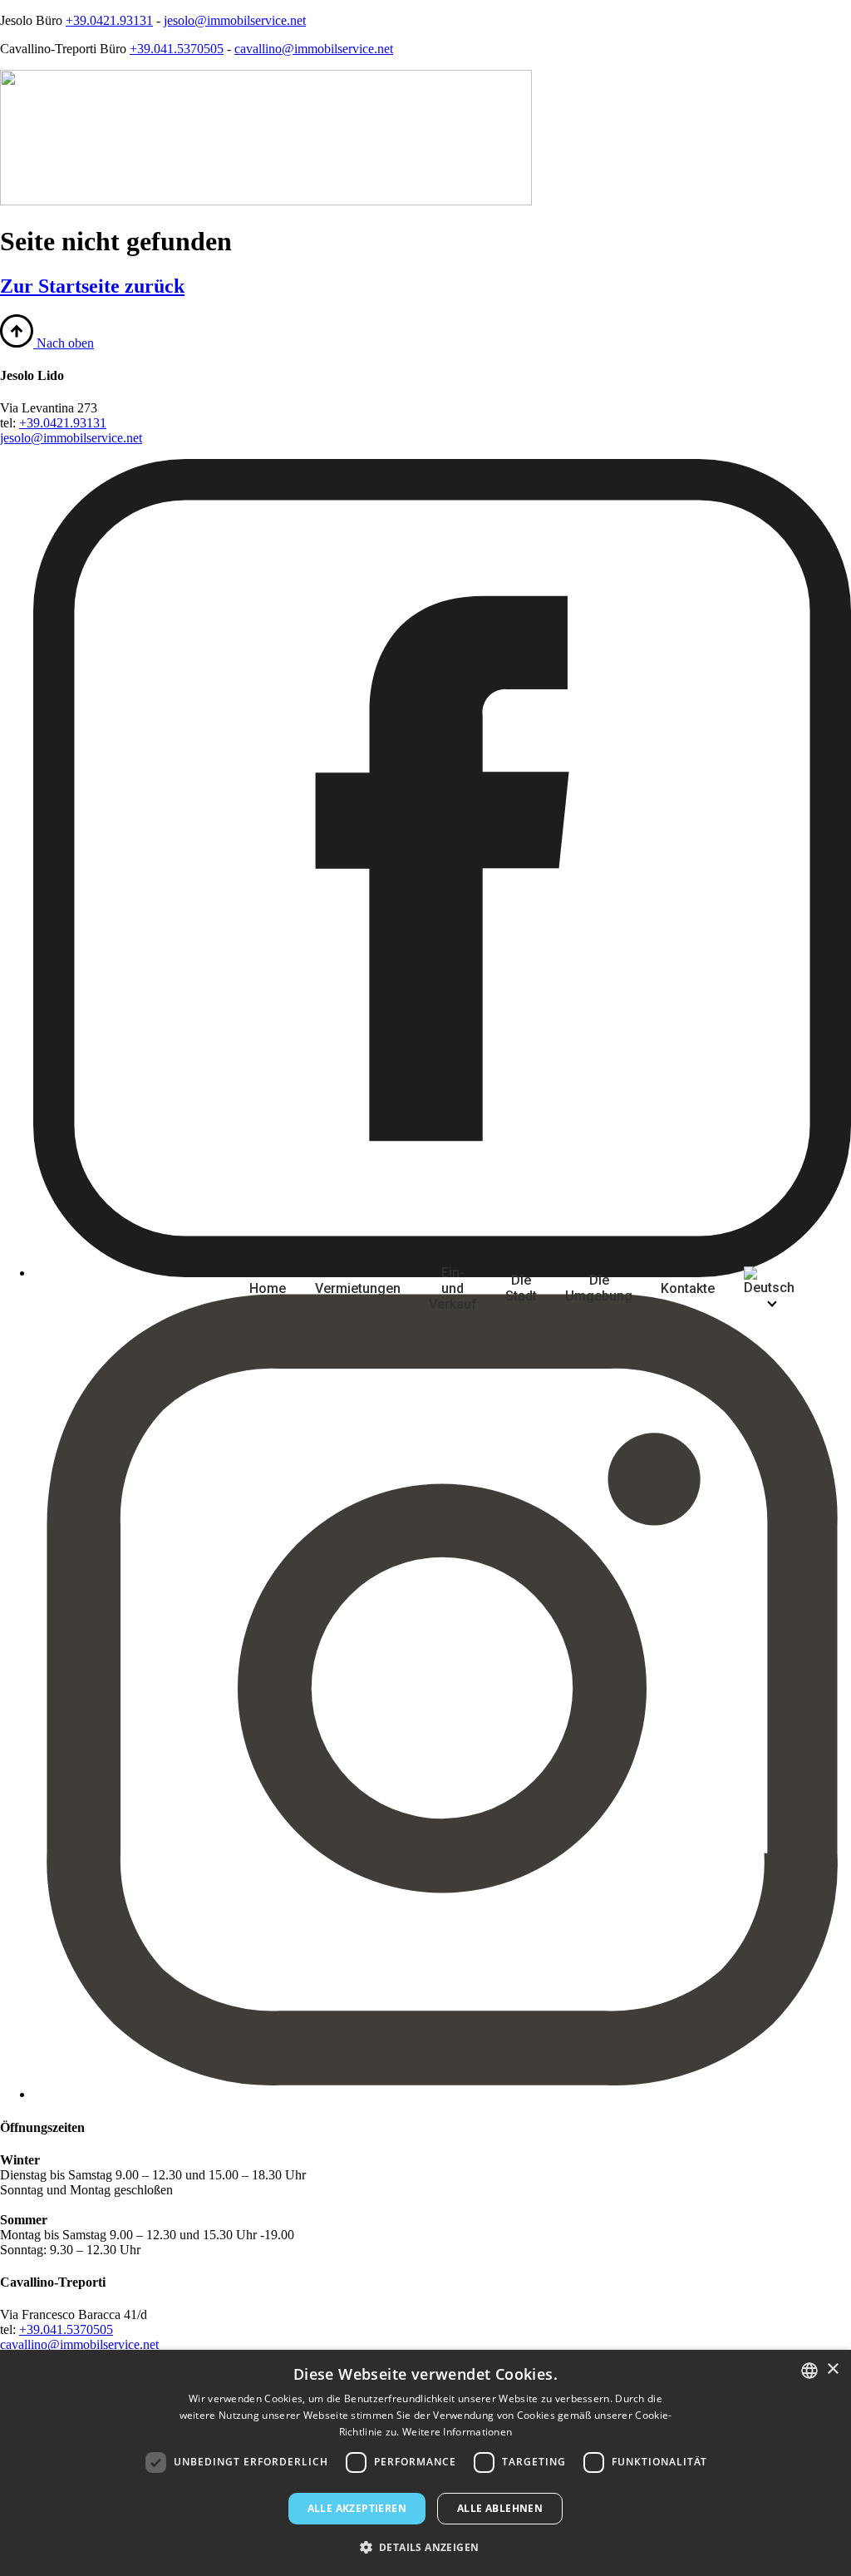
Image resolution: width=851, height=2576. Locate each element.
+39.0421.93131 (109, 20)
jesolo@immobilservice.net (235, 20)
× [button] (832, 2369)
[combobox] (809, 2371)
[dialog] (425, 2463)
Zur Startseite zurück (92, 286)
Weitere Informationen (457, 2432)
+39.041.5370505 (177, 49)
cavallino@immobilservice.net (314, 49)
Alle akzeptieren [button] (357, 2508)
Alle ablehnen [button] (500, 2508)
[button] (426, 2546)
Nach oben (64, 343)
